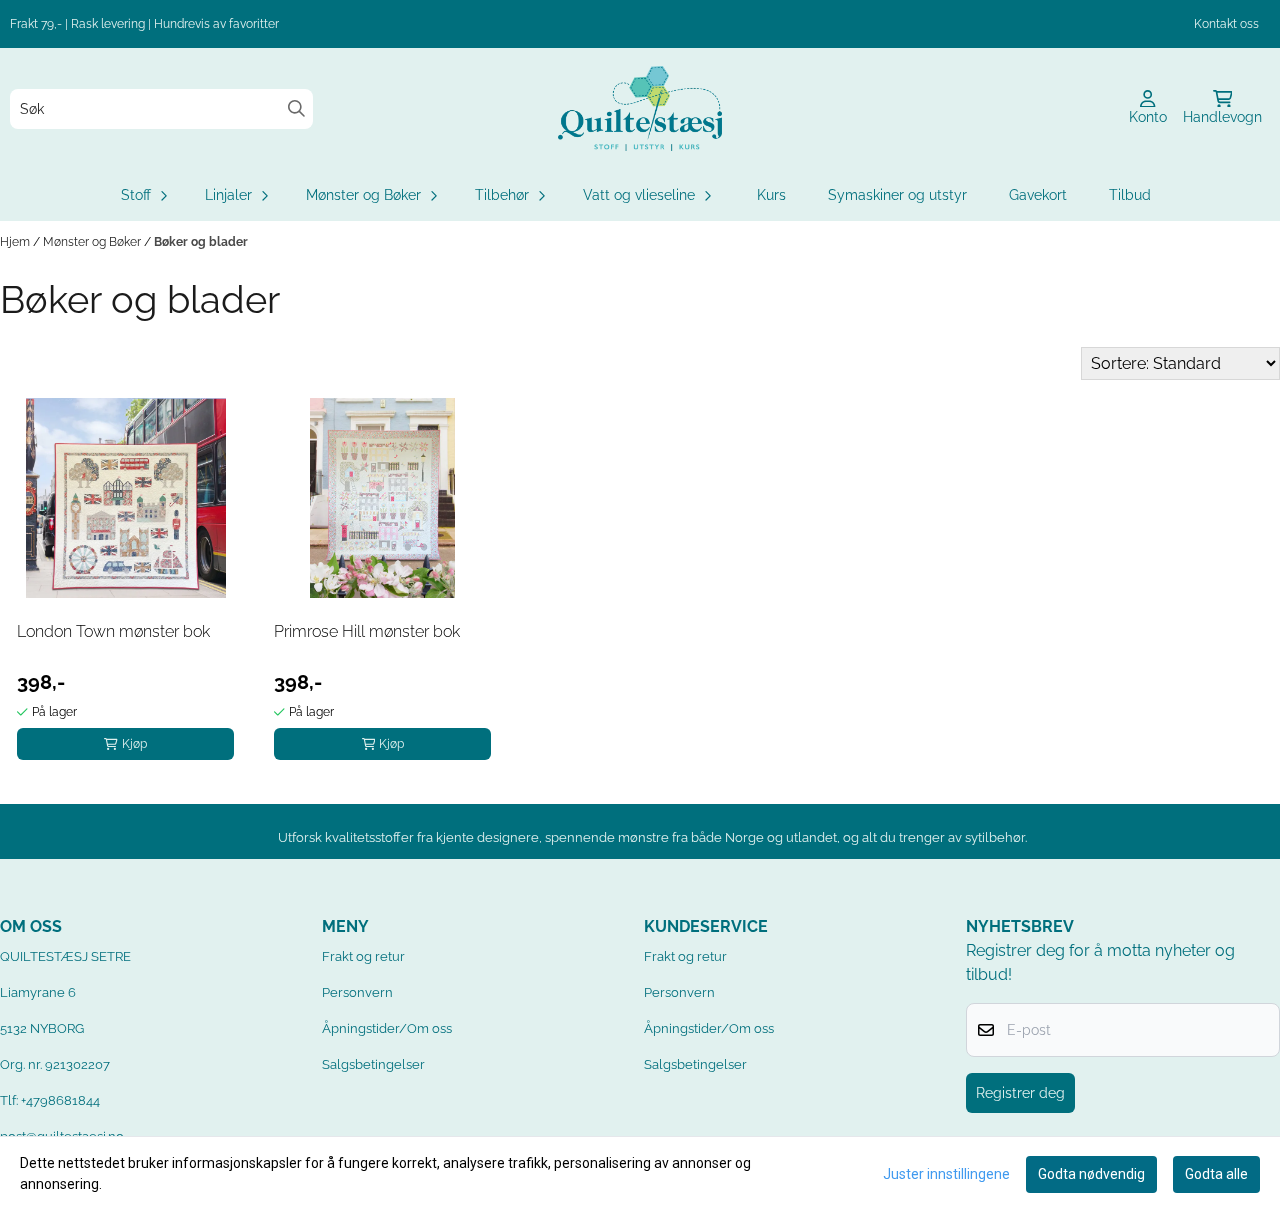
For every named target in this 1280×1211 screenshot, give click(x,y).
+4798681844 (60, 1100)
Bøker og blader (201, 242)
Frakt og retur (363, 956)
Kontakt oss (1226, 24)
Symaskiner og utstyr (897, 195)
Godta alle (1216, 1174)
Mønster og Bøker (93, 242)
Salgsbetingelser (373, 1064)
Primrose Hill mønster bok (367, 631)
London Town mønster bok (113, 631)
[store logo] (640, 108)
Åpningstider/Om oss (387, 1028)
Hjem (16, 242)
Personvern (357, 992)
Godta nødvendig (1091, 1174)
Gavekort (1038, 195)
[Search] (296, 108)
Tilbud (1130, 195)
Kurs (771, 195)
